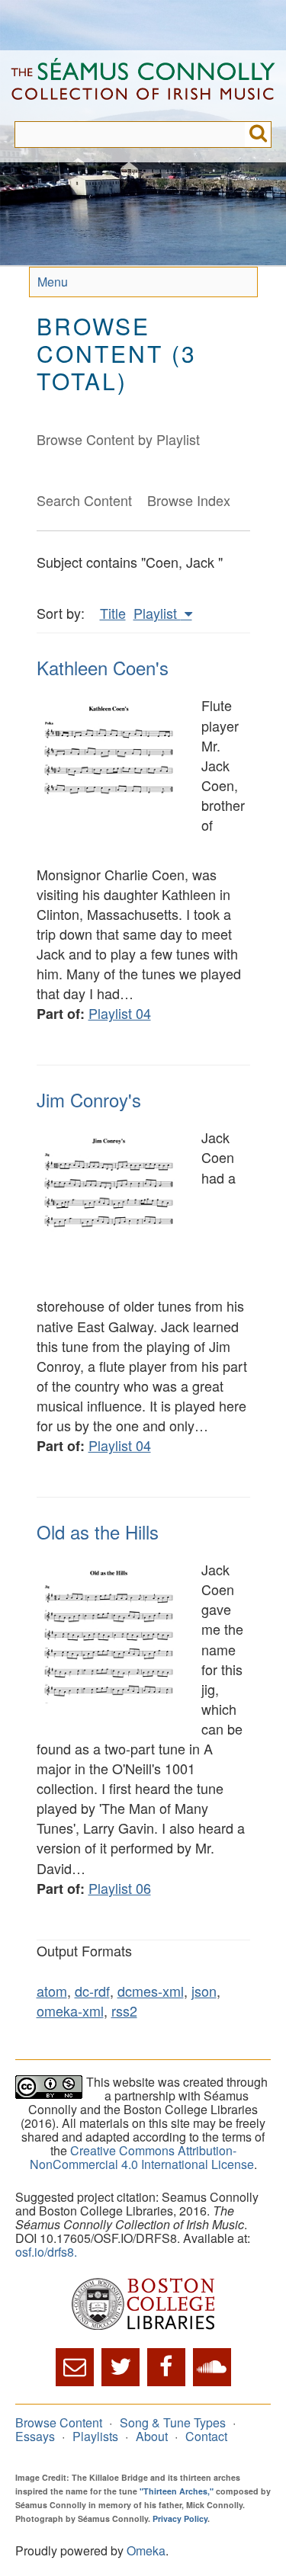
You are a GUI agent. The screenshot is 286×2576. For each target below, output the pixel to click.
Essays (35, 2436)
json (204, 1991)
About (152, 2436)
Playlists (95, 2436)
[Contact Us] (75, 2367)
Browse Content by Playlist (118, 439)
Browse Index (189, 500)
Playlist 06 (120, 1888)
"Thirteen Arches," (177, 2491)
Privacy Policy (180, 2518)
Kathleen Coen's (103, 667)
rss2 (124, 2010)
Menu (53, 282)
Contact (206, 2436)
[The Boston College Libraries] (143, 2305)
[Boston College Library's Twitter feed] (121, 2367)
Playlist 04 (120, 1013)
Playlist (157, 613)
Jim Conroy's (89, 1099)
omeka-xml (70, 2010)
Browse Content (59, 2422)
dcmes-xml (151, 1991)
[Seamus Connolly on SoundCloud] (212, 2367)
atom (52, 1991)
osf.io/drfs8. (46, 2252)
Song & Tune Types (173, 2422)
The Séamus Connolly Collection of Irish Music (143, 86)
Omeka (146, 2550)
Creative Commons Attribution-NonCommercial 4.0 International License (142, 2157)
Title (113, 613)
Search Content (84, 500)
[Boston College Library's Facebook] (166, 2367)
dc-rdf (92, 1991)
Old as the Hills (98, 1532)
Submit (258, 135)
